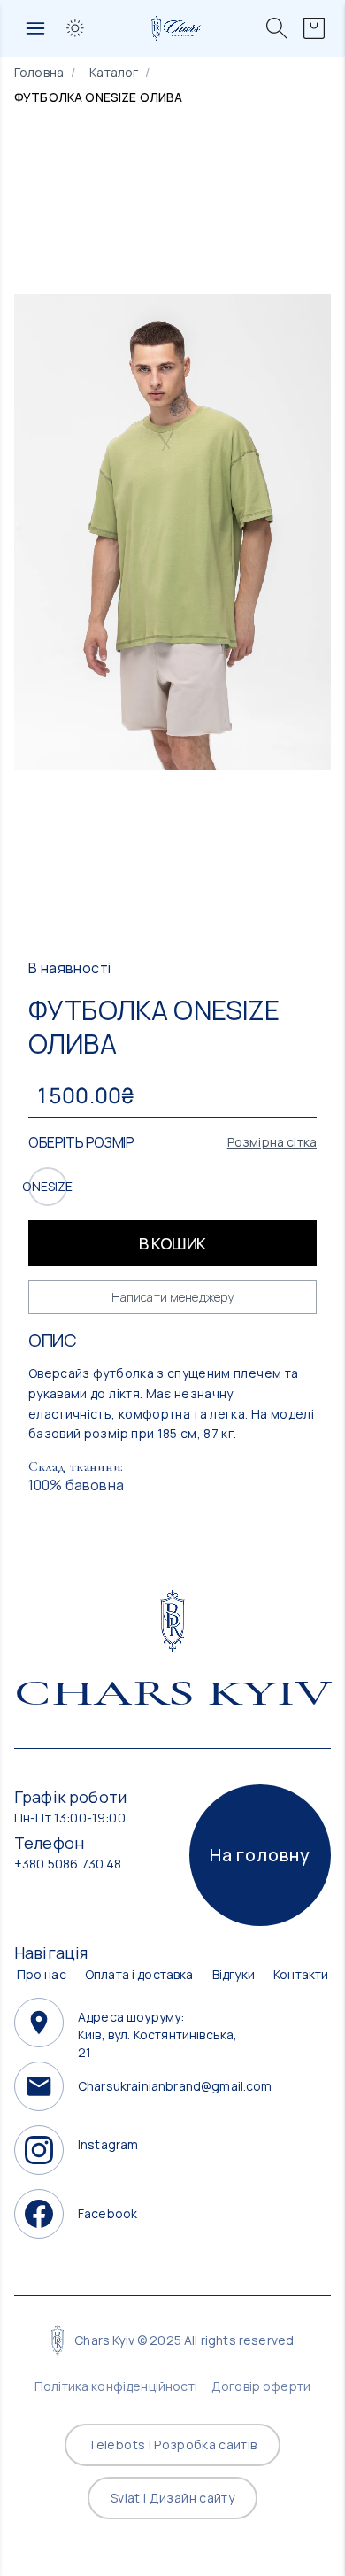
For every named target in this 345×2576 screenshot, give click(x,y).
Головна (39, 72)
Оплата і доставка (139, 1974)
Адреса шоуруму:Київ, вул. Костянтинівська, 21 (157, 2023)
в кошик (172, 1243)
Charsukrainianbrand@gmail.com (163, 2086)
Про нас (42, 1974)
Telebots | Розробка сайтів (172, 2444)
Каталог (114, 72)
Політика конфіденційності (116, 2386)
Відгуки (234, 1974)
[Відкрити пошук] (277, 28)
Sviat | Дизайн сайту (172, 2498)
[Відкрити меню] (35, 28)
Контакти (301, 1974)
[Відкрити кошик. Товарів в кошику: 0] (314, 28)
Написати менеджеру (173, 1297)
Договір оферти (261, 2386)
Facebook (107, 2213)
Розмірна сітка (272, 1142)
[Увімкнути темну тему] (75, 28)
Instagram (108, 2144)
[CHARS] (173, 1621)
